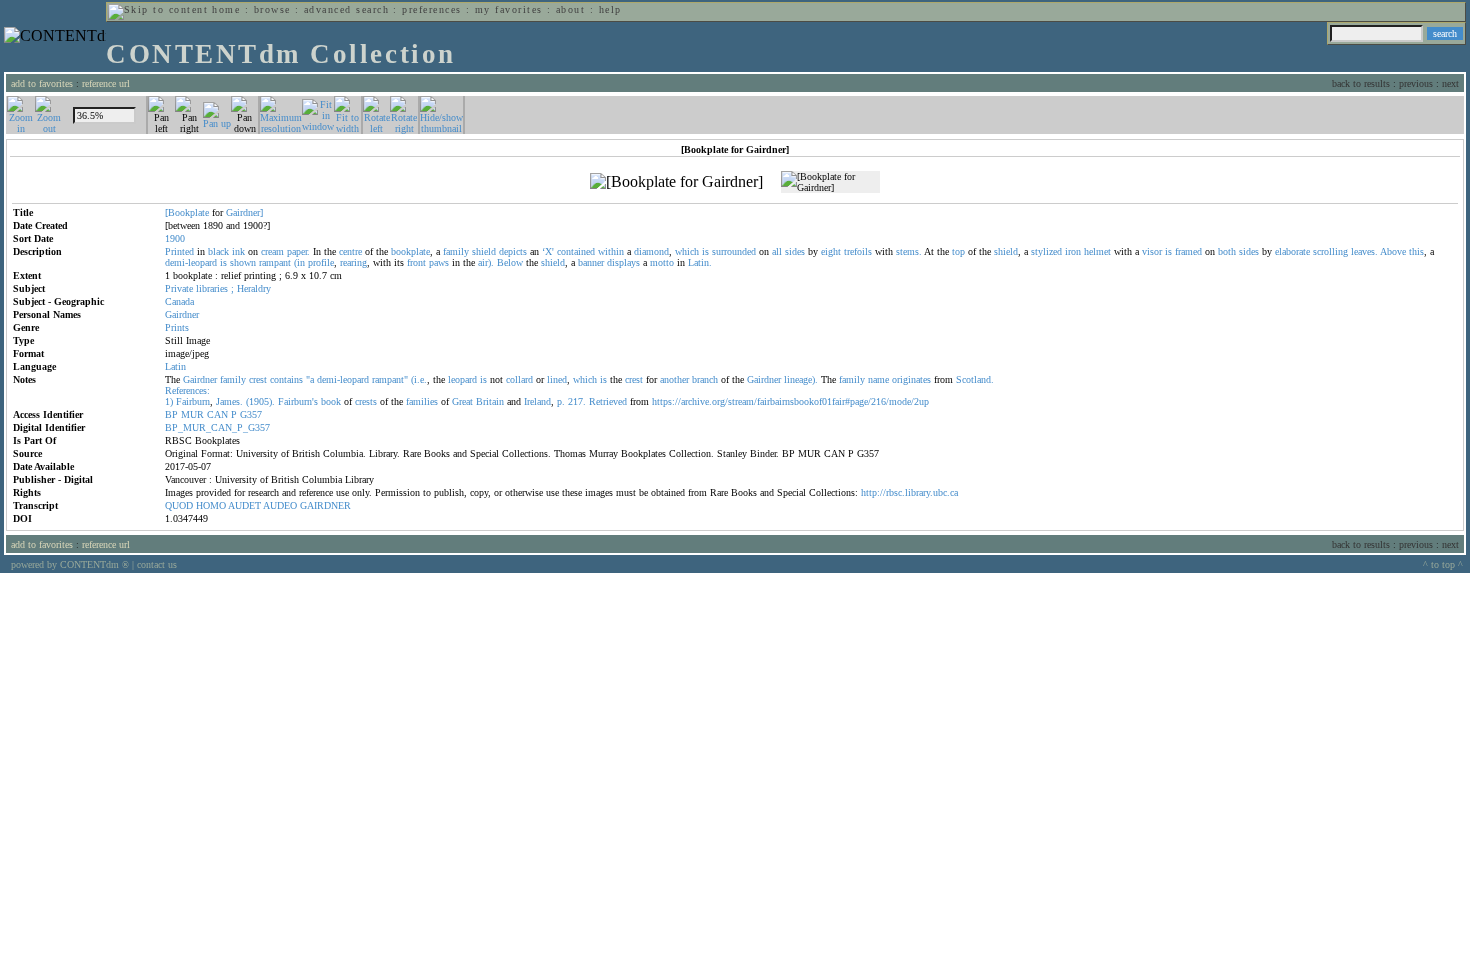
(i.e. (419, 379)
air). (486, 262)
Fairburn (193, 401)
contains (286, 379)
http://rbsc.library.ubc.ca (909, 492)
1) (169, 401)
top (958, 251)
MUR (192, 414)
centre (350, 251)
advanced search (346, 9)
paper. (298, 251)
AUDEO (280, 505)
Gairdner (182, 314)
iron (1073, 251)
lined (557, 379)
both (1227, 251)
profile (321, 262)
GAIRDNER (325, 505)
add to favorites (42, 83)
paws (439, 262)
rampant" (390, 379)
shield (484, 251)
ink (238, 251)
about (570, 9)
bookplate (410, 251)
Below (510, 262)
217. (577, 401)
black (218, 251)
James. (229, 401)
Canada (179, 301)
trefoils (858, 251)
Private (179, 288)
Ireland (537, 401)
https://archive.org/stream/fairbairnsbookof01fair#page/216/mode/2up (790, 401)
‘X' (548, 251)
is (705, 251)
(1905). (260, 401)
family (456, 251)
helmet (1097, 251)
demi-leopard (191, 262)
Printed (179, 251)
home (226, 9)
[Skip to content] (158, 9)
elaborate (1292, 251)
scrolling (1330, 251)
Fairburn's (298, 401)
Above (1393, 251)
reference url (106, 83)
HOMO (211, 505)
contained (576, 251)
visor (1152, 251)
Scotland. (975, 379)
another (674, 379)
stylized (1046, 251)
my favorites (509, 9)
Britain (490, 401)
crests (366, 401)
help (610, 9)
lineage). (801, 379)
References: (187, 390)
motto (662, 262)
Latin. (700, 262)
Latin (175, 366)
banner (591, 262)
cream (272, 251)
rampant (275, 262)
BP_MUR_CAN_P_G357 (217, 427)
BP (171, 414)
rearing (353, 262)
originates (911, 379)
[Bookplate (187, 212)
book (331, 401)
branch (705, 379)
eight (831, 251)
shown (243, 262)
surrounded (734, 251)
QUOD (179, 505)
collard (519, 379)
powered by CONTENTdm (70, 564)
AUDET (244, 505)
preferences (431, 9)
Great (462, 401)
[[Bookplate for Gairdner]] (676, 182)
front (416, 262)
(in (299, 262)
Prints (177, 327)
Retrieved (608, 401)
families (422, 401)
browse (272, 9)
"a (310, 379)
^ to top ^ (1443, 564)
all (777, 251)
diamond (651, 251)
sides (795, 251)
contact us (157, 564)
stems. (909, 251)
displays (623, 262)
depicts (513, 251)
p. (561, 401)
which (687, 251)
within (611, 251)
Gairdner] (244, 212)
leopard (462, 379)
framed (1188, 251)
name (878, 379)
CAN (217, 414)
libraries (212, 288)
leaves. (1364, 251)
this (1416, 251)
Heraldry (254, 288)
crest (258, 379)
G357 (251, 414)
